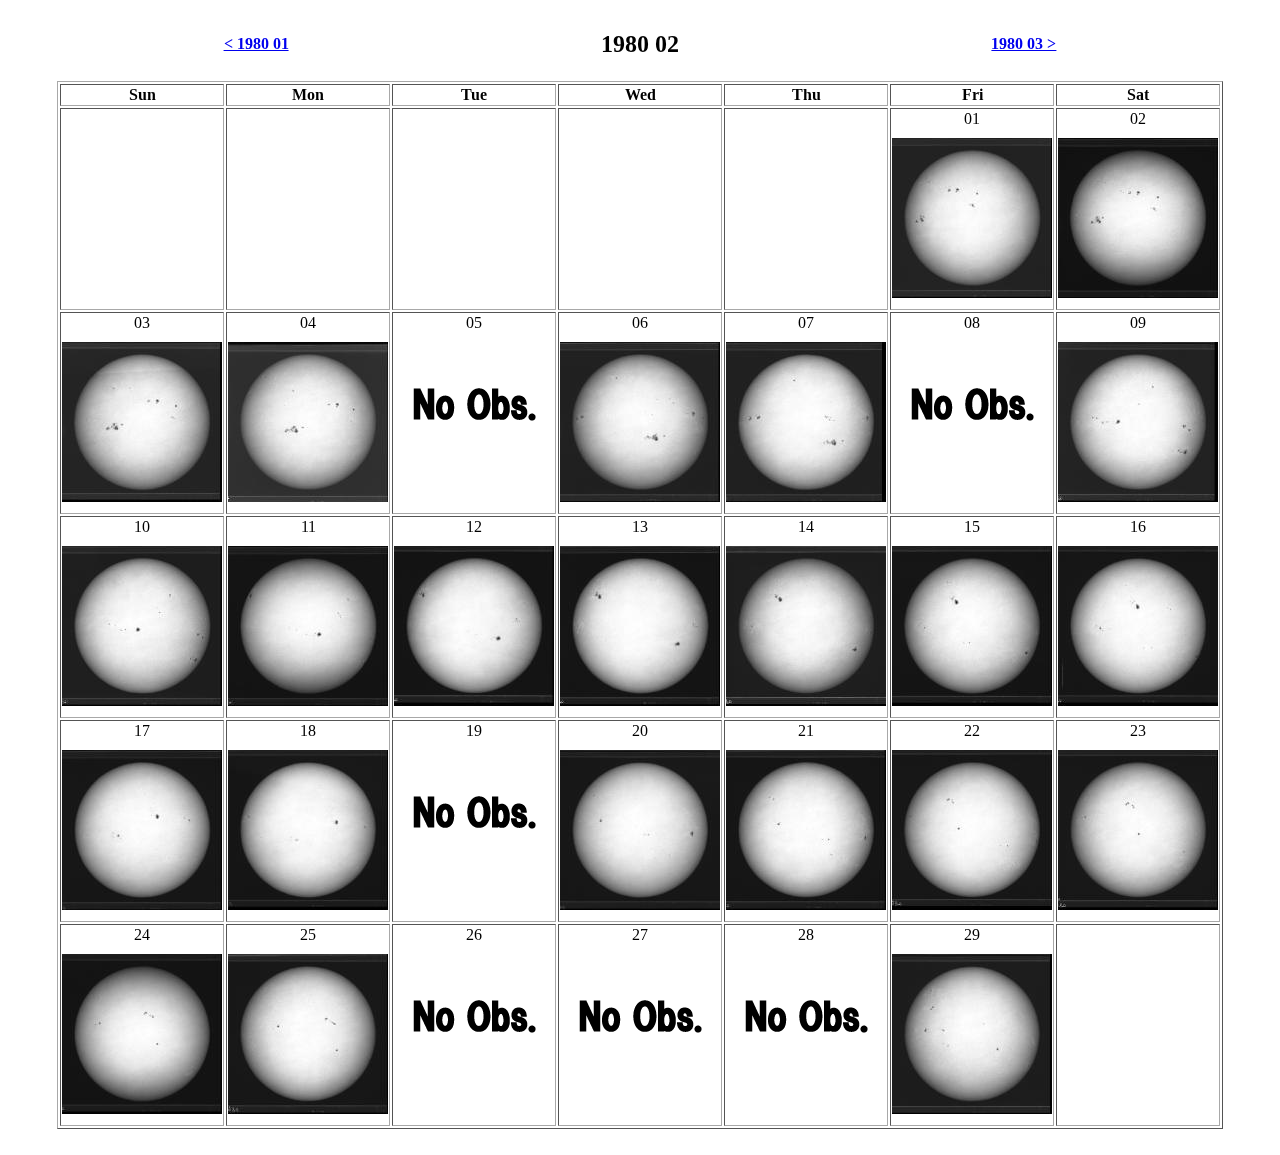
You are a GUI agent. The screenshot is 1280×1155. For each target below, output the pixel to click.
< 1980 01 (256, 43)
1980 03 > (1023, 43)
